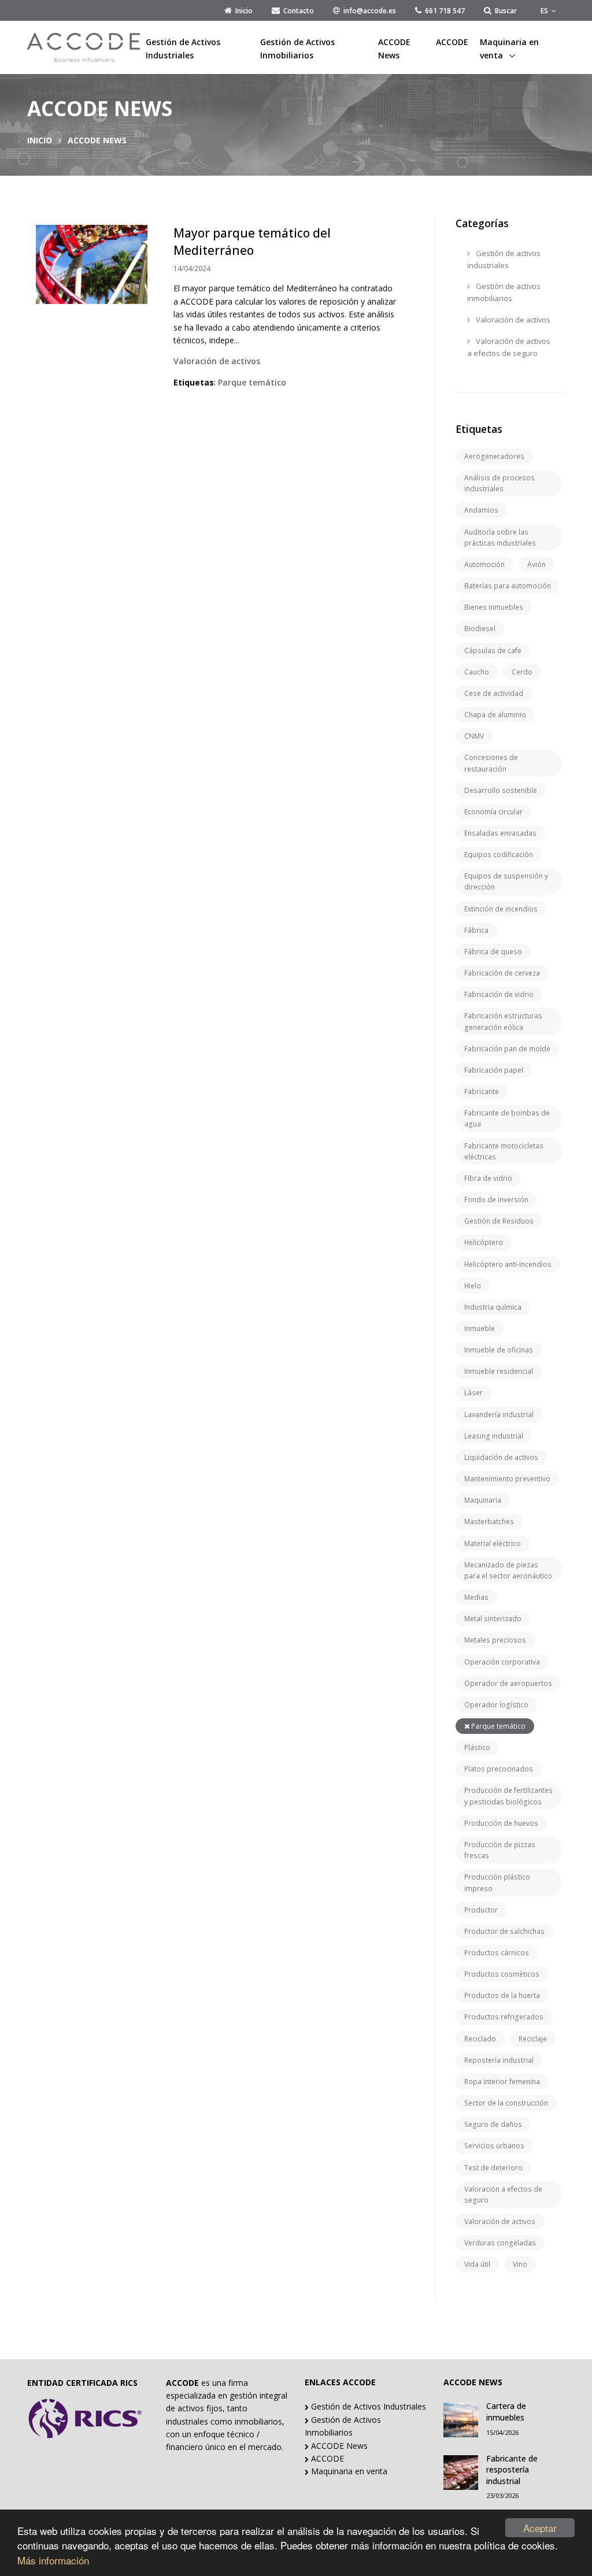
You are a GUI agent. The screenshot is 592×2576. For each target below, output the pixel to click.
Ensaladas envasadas (500, 833)
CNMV (474, 736)
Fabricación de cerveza (502, 973)
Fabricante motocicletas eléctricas (504, 1151)
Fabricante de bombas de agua (507, 1118)
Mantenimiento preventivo (507, 1479)
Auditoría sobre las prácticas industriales (500, 538)
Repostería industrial (499, 2060)
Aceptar (540, 2528)
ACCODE (452, 42)
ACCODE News (394, 48)
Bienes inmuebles (494, 607)
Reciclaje (533, 2039)
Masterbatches (489, 1521)
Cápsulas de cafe (493, 651)
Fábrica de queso (493, 952)
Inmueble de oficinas (499, 1350)
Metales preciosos (495, 1640)
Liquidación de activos (501, 1457)
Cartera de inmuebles (506, 2412)
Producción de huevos (501, 1823)
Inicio (40, 140)
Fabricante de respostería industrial (512, 2470)
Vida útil (477, 2264)
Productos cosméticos (502, 1974)
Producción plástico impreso (497, 1882)
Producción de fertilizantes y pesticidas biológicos (508, 1796)
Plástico (477, 1747)
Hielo (473, 1286)
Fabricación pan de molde (507, 1049)
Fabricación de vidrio (499, 994)
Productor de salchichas (504, 1931)
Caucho (477, 672)
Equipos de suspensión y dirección (506, 881)
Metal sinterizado (493, 1619)
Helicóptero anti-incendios (508, 1264)
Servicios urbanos (494, 2146)
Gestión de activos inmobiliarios (504, 292)
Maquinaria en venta (509, 48)
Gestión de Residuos (499, 1221)
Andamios (481, 510)
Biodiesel (480, 629)
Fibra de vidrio (488, 1178)
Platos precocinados (499, 1769)
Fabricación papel (494, 1070)
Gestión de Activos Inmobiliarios (297, 48)
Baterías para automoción (508, 586)
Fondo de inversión (496, 1200)
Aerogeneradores (494, 456)
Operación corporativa (502, 1662)
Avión (536, 564)
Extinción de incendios (501, 909)
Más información (53, 2560)
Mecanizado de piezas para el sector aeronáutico (508, 1570)
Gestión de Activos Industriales (183, 48)
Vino (520, 2264)
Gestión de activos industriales (504, 259)
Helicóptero (484, 1242)
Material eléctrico (493, 1543)
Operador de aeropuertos (508, 1683)
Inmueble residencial (499, 1371)
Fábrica (476, 930)
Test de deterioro (493, 2168)
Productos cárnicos (497, 1953)
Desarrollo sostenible (501, 790)
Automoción (484, 564)
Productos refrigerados (504, 2017)
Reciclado (480, 2039)
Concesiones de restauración (491, 763)
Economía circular (493, 812)
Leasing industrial (494, 1436)
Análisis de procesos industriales (499, 483)
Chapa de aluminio (495, 715)
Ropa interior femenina (502, 2082)
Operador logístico (496, 1705)
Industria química (493, 1307)
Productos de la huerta (502, 1995)
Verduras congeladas (500, 2243)
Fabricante (482, 1091)
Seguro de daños (493, 2124)
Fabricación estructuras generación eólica (503, 1021)
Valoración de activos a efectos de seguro (509, 347)
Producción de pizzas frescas (500, 1850)
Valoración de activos (512, 320)
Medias (476, 1597)
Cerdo (522, 672)
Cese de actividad (494, 693)
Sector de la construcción (506, 2103)
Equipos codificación (499, 855)
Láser (473, 1393)
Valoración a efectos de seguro (503, 2195)
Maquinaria (483, 1500)
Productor (481, 1910)
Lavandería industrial (499, 1415)
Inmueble (480, 1328)
